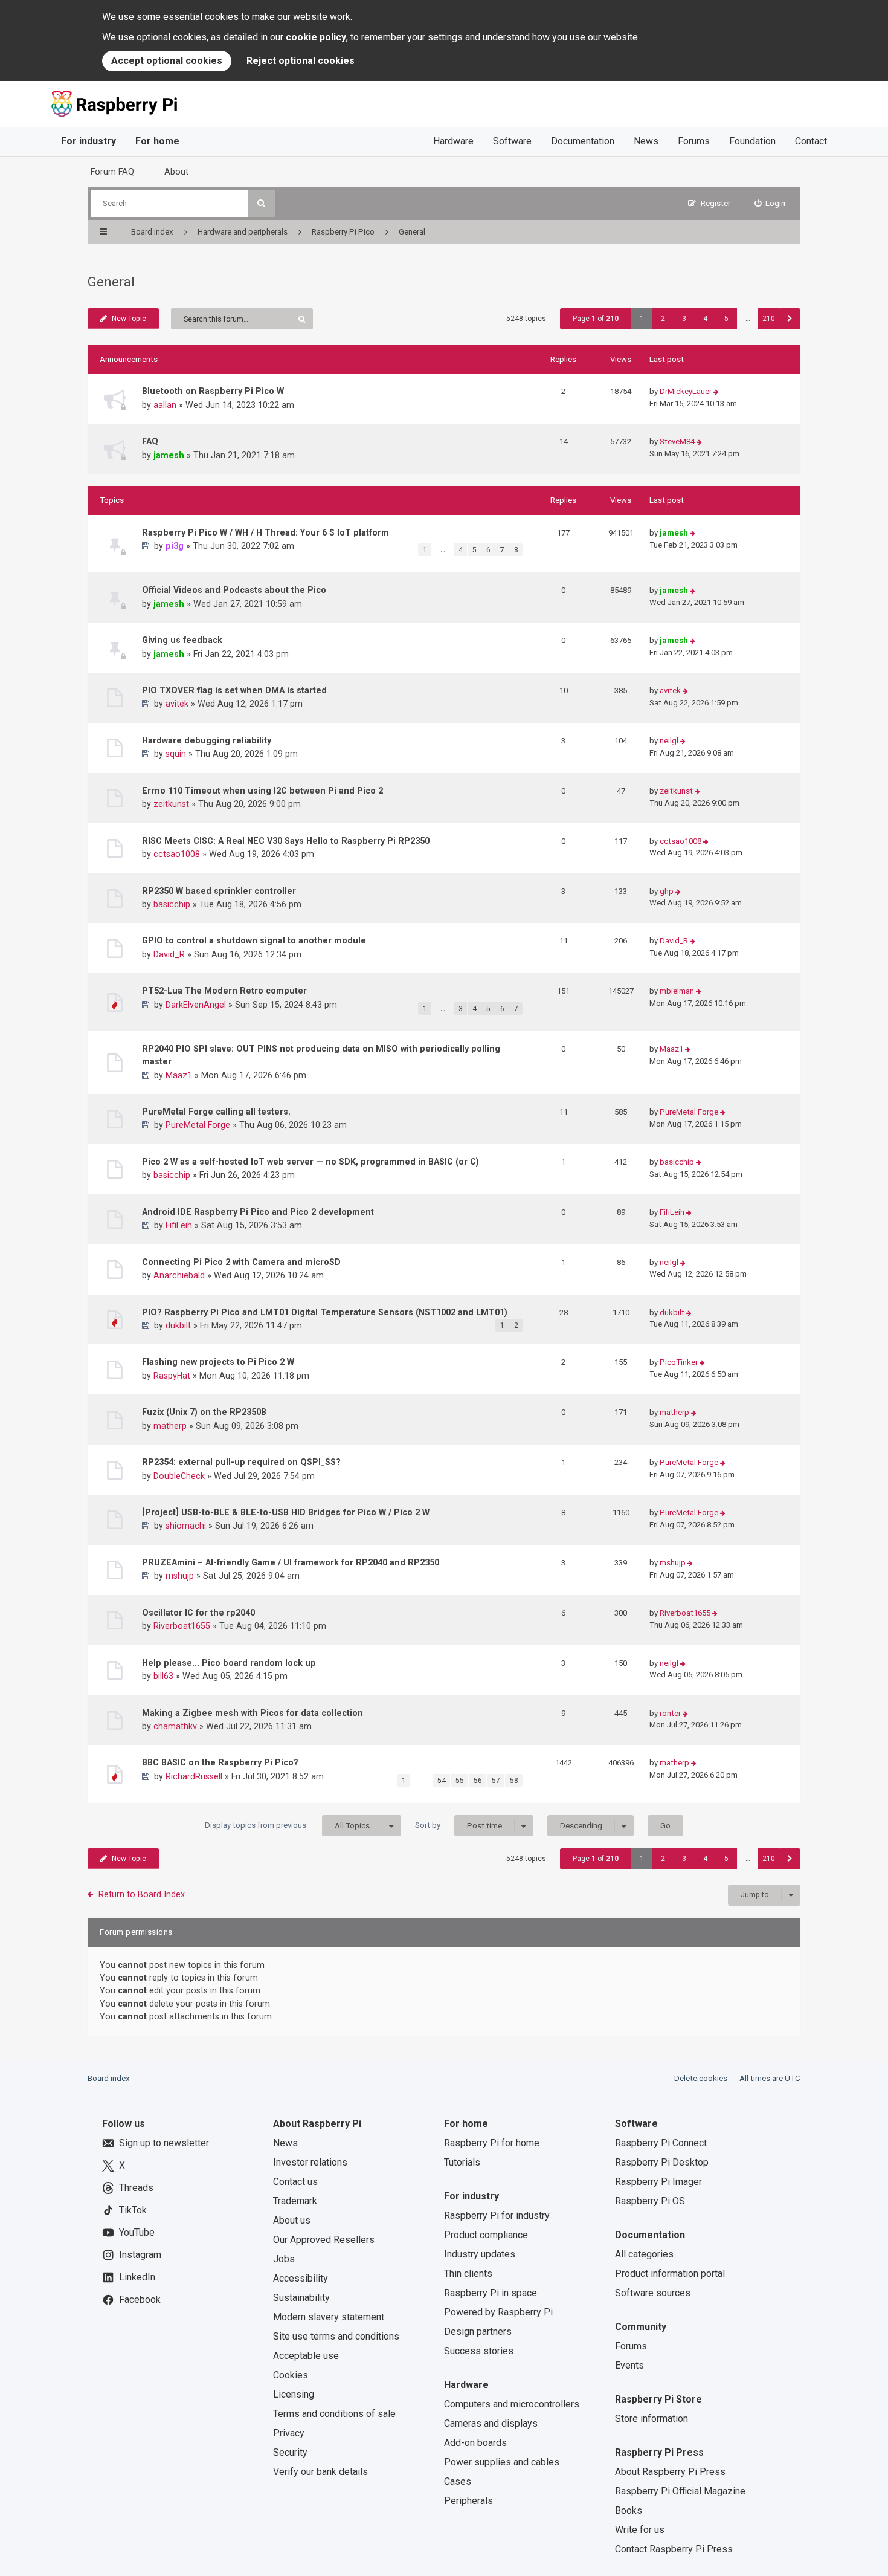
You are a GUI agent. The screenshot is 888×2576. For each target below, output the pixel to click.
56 (478, 1781)
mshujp (180, 1576)
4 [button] (705, 319)
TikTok (133, 2210)
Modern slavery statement (329, 2317)
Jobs (284, 2259)
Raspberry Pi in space (491, 2293)
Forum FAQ (112, 172)
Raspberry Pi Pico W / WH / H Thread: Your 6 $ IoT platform (265, 532)
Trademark (295, 2201)
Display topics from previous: (287, 1825)
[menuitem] (770, 203)
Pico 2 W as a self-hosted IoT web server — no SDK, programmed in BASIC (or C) (310, 1162)
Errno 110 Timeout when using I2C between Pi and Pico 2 (262, 791)
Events (629, 2365)
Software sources (653, 2293)
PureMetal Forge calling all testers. (216, 1112)
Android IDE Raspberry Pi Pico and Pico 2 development (258, 1212)
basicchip (172, 904)
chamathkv (175, 1726)
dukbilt (178, 1325)
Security (290, 2452)
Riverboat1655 (182, 1626)
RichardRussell (194, 1776)
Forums (694, 141)
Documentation (583, 141)
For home (157, 141)
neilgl (669, 741)
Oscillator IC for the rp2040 (198, 1613)
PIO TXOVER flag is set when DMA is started (234, 690)
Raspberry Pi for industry (497, 2215)
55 (460, 1781)
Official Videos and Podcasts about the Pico (234, 590)
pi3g (175, 546)
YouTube (137, 2232)
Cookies (291, 2375)
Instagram (140, 2255)
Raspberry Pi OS (650, 2201)
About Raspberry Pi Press (670, 2472)
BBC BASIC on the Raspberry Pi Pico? (220, 1762)
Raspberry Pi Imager (658, 2182)
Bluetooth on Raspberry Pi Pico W (213, 391)
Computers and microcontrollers (512, 2404)
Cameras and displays (491, 2423)
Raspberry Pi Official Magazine (680, 2491)
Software (512, 141)
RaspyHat (172, 1376)
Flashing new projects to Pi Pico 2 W (218, 1362)
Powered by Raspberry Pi (498, 2312)
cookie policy (316, 37)
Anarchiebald (179, 1275)
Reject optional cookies (301, 61)
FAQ (150, 441)
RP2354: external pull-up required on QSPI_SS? (241, 1462)
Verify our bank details (320, 2472)
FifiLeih (179, 1225)
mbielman (677, 991)
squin (176, 754)
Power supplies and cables (502, 2462)
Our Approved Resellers (324, 2240)
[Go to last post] (716, 392)
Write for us (640, 2530)
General (111, 282)
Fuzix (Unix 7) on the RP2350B (204, 1412)
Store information (652, 2419)
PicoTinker (679, 1362)
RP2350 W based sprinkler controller (219, 891)
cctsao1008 (177, 854)
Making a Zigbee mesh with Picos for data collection (253, 1713)
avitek (177, 704)
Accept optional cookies (167, 61)
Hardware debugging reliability (207, 740)
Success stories (479, 2351)
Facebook (140, 2299)
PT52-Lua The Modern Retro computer (224, 991)
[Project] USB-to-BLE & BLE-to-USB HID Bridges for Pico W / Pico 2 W (286, 1512)
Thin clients (468, 2273)
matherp (170, 1426)
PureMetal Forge (198, 1125)
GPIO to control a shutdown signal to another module (254, 940)
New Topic (129, 319)
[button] (790, 319)
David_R (169, 954)
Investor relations (310, 2162)
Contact (811, 141)
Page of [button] (596, 319)
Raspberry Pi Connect (661, 2143)
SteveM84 (677, 442)
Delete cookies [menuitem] (701, 2078)
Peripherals (468, 2501)
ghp (667, 891)
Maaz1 (179, 1075)
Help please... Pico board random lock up (229, 1663)
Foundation (752, 141)
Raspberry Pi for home (492, 2143)
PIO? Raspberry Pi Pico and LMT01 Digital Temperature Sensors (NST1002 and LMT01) (325, 1312)
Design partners (478, 2332)
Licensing (294, 2394)
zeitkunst (171, 804)
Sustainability (301, 2298)
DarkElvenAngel (196, 1005)
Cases (458, 2481)
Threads (136, 2188)
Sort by (458, 1825)
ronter (670, 1713)
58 (514, 1781)
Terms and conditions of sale (334, 2414)
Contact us (295, 2182)
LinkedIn (137, 2277)
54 (442, 1781)
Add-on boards (475, 2443)
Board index (109, 2078)
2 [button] (663, 319)
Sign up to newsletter (164, 2143)
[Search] (261, 203)
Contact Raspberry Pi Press (674, 2549)
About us (292, 2220)
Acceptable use (306, 2356)
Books (629, 2510)
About (176, 172)
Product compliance (486, 2235)
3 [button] (684, 319)
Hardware (453, 141)
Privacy (289, 2433)
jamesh (169, 455)
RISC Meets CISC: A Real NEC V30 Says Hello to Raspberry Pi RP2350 (286, 841)
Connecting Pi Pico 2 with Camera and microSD (241, 1262)
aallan (165, 405)
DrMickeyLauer (686, 391)
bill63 (163, 1676)
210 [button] (769, 319)
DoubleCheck (179, 1476)
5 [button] (726, 319)
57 (496, 1781)
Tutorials (462, 2162)
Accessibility (301, 2278)
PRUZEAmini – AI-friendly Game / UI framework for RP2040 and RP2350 (291, 1562)
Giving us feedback (182, 640)
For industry (88, 141)
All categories (644, 2254)
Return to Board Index (142, 1894)
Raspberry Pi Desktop (662, 2162)
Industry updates (480, 2254)
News (646, 141)
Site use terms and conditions (336, 2336)
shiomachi (186, 1526)
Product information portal (670, 2273)
